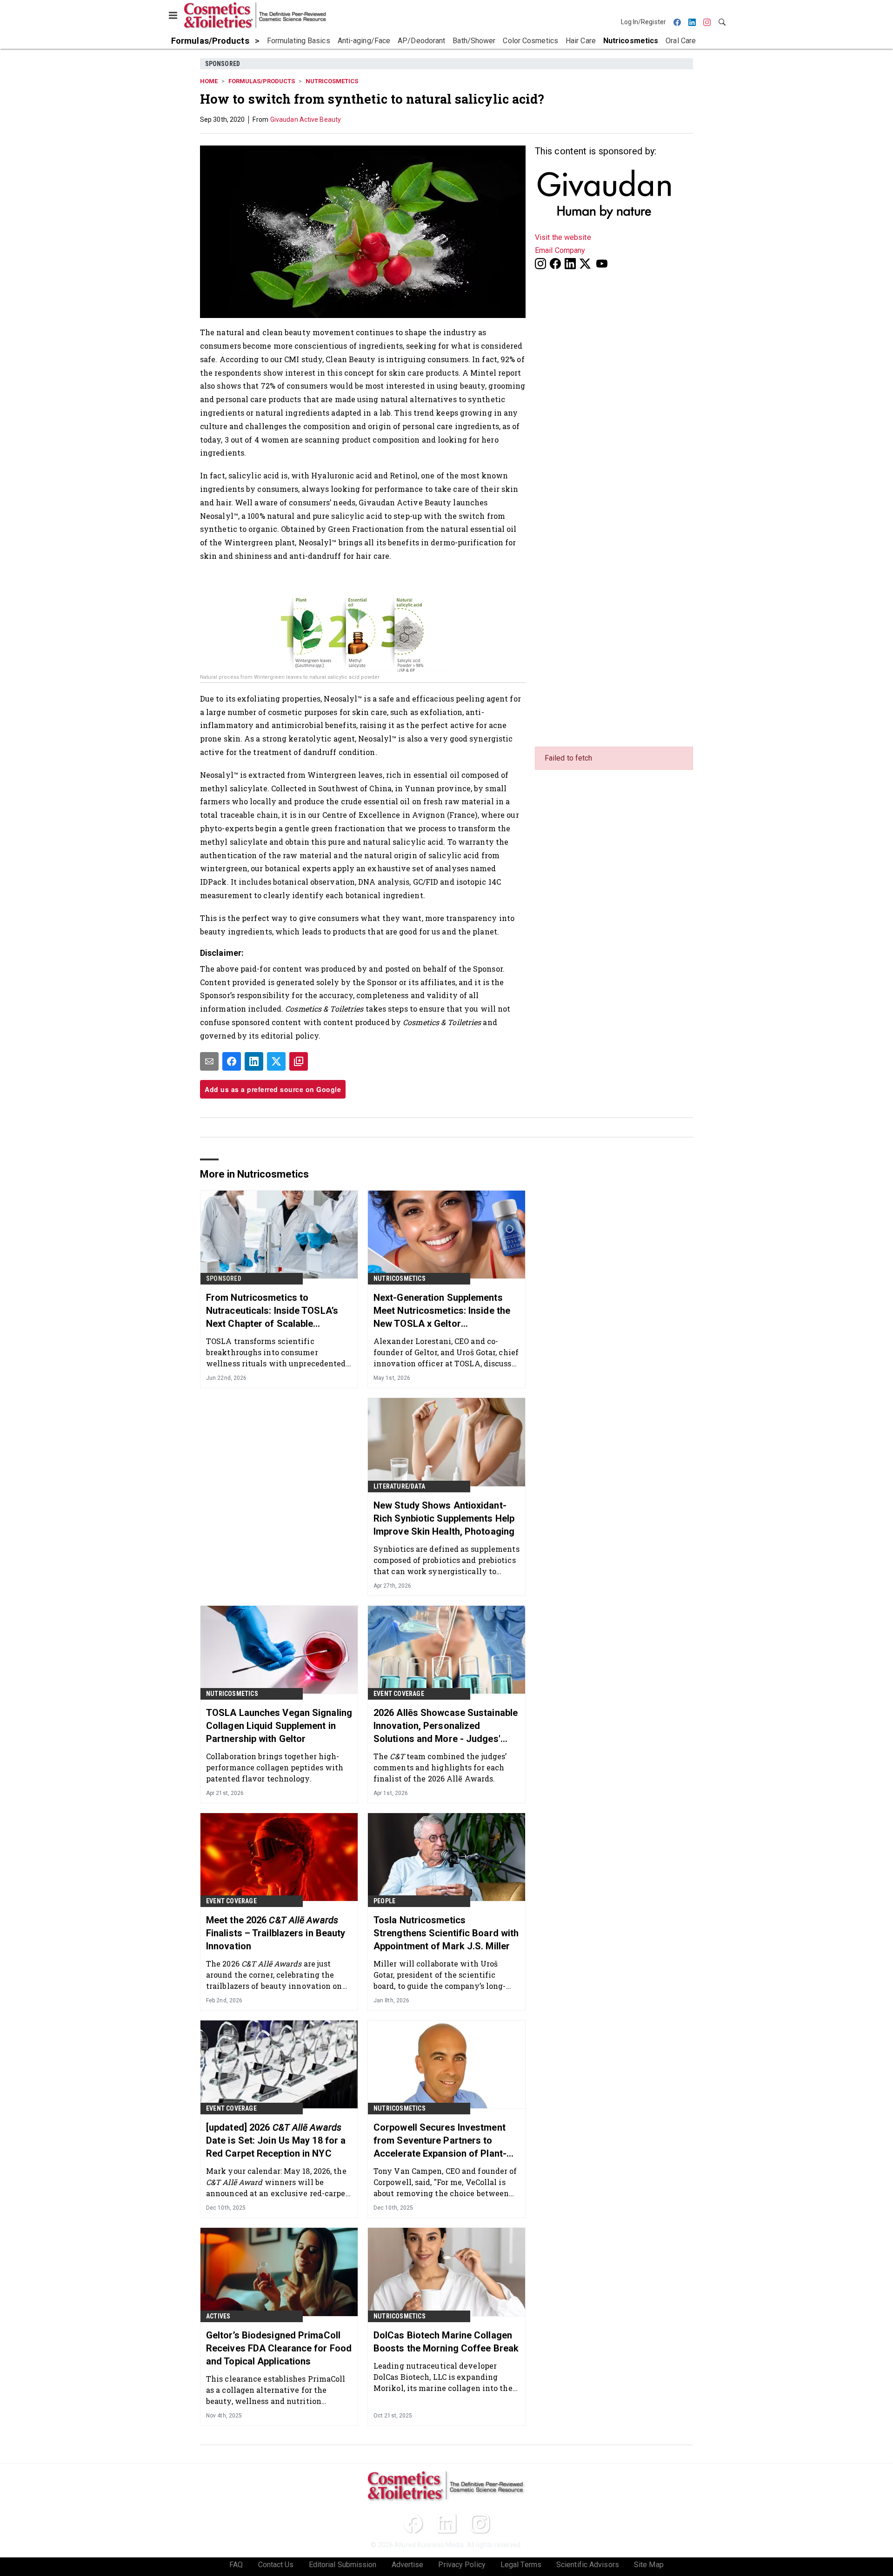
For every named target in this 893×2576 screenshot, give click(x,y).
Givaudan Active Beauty (306, 119)
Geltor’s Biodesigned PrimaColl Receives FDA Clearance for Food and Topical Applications (279, 2348)
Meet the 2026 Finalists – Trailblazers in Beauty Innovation (276, 1933)
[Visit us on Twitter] (586, 263)
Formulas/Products (262, 81)
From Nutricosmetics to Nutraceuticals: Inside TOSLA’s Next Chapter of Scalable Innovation (272, 1311)
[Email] (209, 1061)
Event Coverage (399, 1694)
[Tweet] (276, 1061)
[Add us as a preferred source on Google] (299, 1061)
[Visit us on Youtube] (602, 263)
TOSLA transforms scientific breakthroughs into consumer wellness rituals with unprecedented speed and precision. (276, 1352)
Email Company (560, 250)
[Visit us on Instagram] (540, 263)
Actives (218, 2316)
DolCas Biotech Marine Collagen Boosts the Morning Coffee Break (446, 2342)
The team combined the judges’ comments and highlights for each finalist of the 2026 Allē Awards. (440, 1767)
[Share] (232, 1061)
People (384, 1901)
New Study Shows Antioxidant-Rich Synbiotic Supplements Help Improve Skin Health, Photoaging (444, 1518)
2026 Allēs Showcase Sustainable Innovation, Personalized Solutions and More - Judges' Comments (446, 1726)
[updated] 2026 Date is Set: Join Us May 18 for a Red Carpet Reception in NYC (276, 2140)
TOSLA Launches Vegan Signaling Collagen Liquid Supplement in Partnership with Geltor (279, 1726)
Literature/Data (399, 1486)
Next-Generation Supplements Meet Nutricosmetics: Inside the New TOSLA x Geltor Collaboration (442, 1311)
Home (209, 81)
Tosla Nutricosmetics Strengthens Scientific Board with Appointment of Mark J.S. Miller (446, 1933)
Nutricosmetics (332, 81)
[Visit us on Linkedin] (570, 263)
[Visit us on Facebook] (555, 263)
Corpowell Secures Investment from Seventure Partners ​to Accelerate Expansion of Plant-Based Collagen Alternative (440, 2141)
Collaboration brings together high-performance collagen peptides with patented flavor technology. (275, 1767)
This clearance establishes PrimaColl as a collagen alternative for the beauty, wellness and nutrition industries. (276, 2390)
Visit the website (563, 237)
